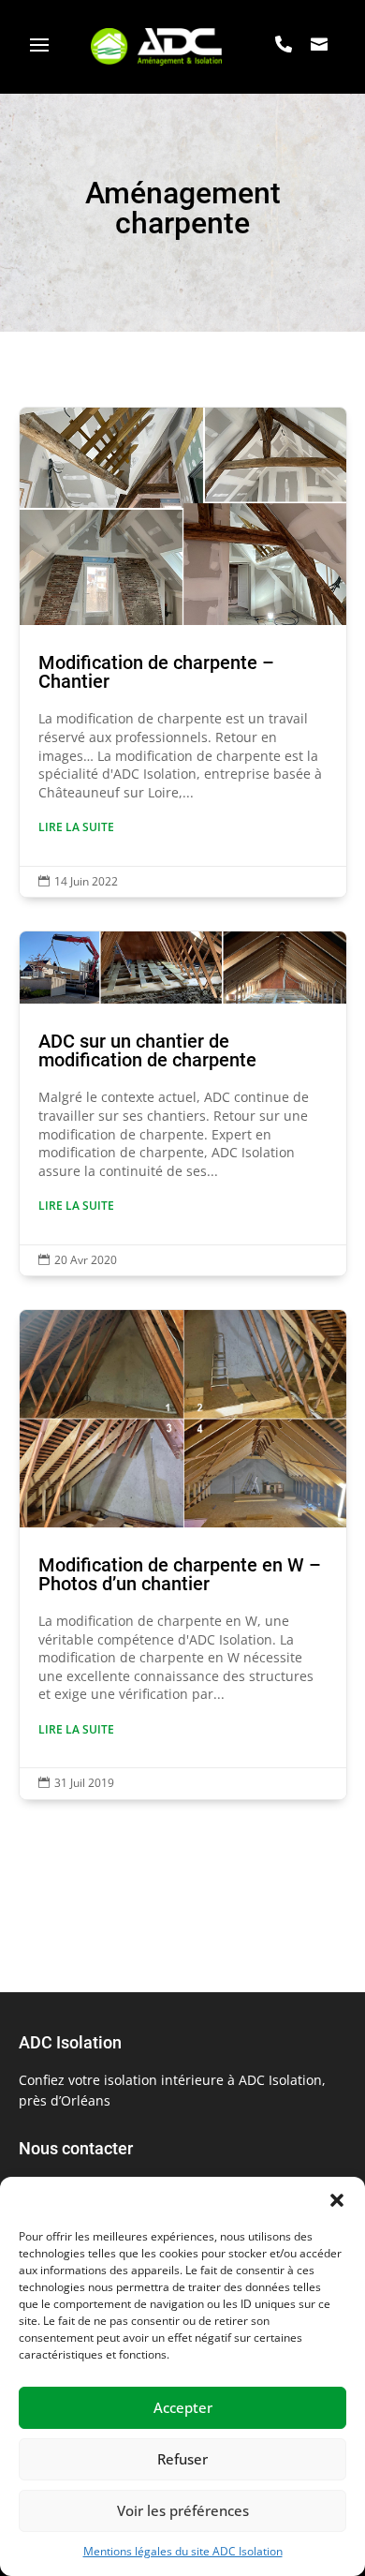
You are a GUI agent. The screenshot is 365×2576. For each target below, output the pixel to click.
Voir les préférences (183, 2510)
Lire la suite (76, 827)
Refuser (182, 2459)
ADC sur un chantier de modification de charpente (183, 1103)
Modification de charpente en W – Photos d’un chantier (183, 1555)
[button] (337, 2200)
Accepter (183, 2407)
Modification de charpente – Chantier (183, 652)
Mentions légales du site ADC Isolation (183, 2551)
